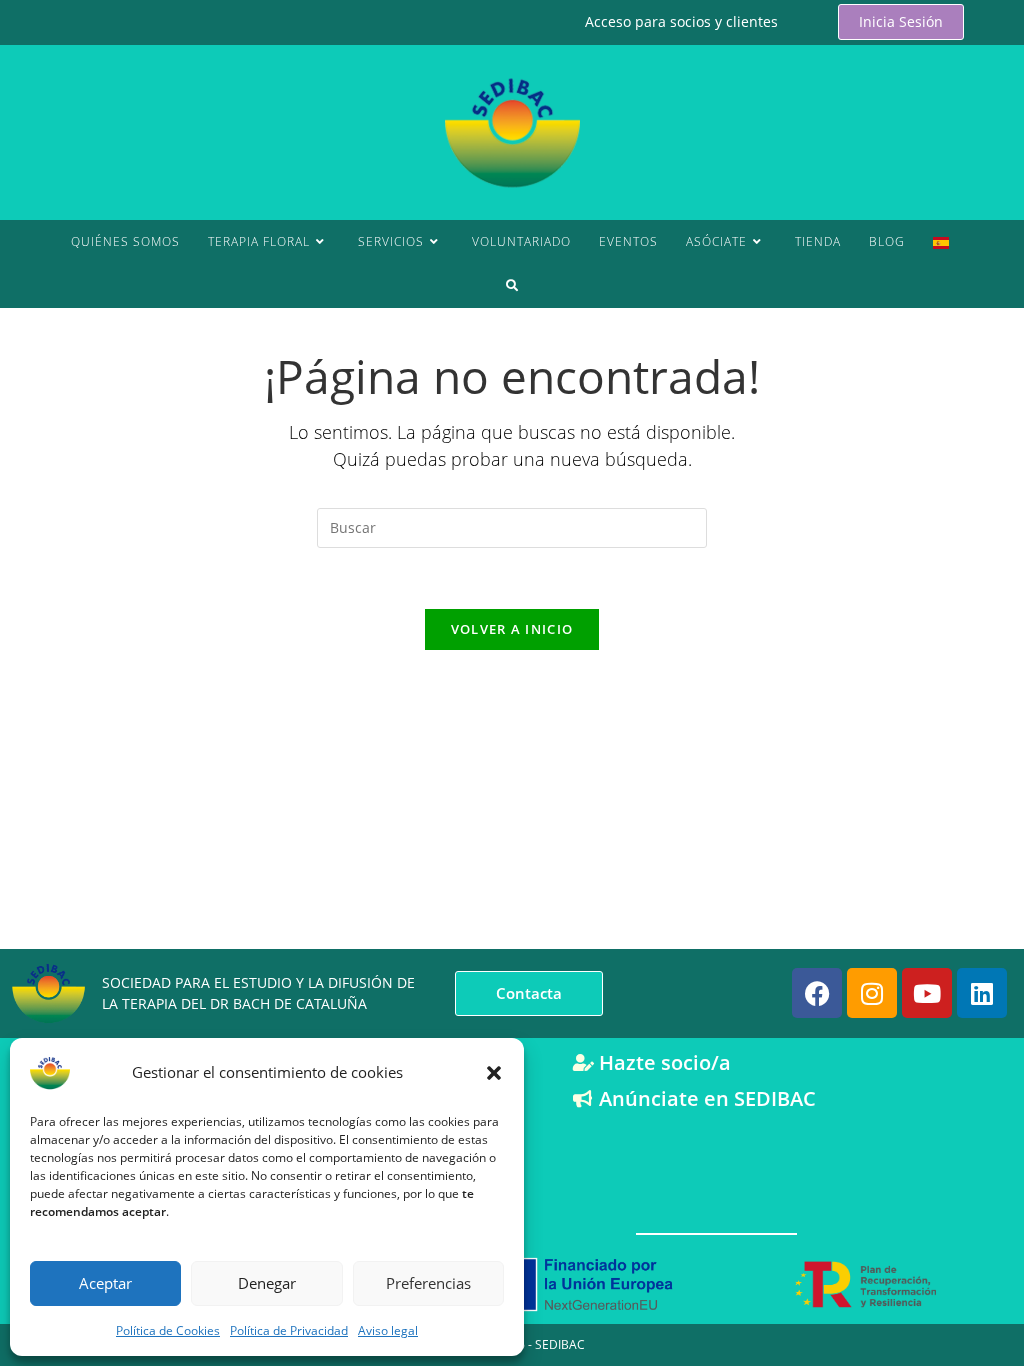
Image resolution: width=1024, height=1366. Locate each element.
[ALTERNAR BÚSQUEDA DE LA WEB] (512, 286)
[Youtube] (927, 993)
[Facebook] (817, 993)
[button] (494, 1073)
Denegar (267, 1283)
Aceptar (105, 1283)
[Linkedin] (982, 993)
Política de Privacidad (289, 1330)
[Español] (941, 242)
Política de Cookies (168, 1330)
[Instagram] (872, 993)
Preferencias (428, 1283)
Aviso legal (388, 1330)
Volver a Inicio (512, 629)
